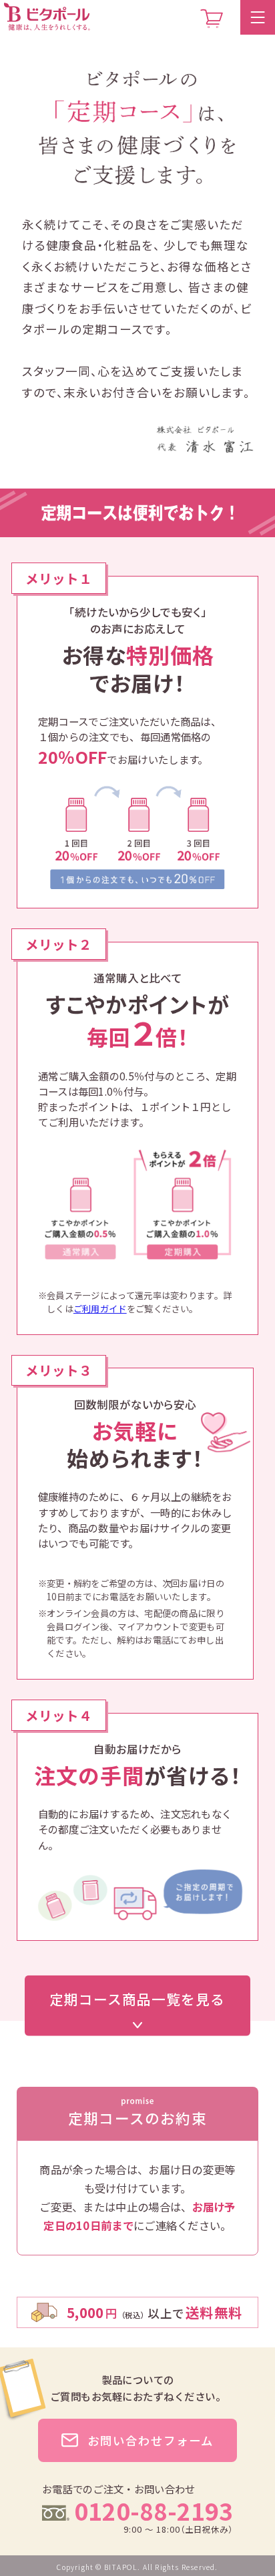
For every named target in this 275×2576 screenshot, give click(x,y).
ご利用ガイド (100, 1308)
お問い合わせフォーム (151, 2440)
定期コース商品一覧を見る (137, 1998)
